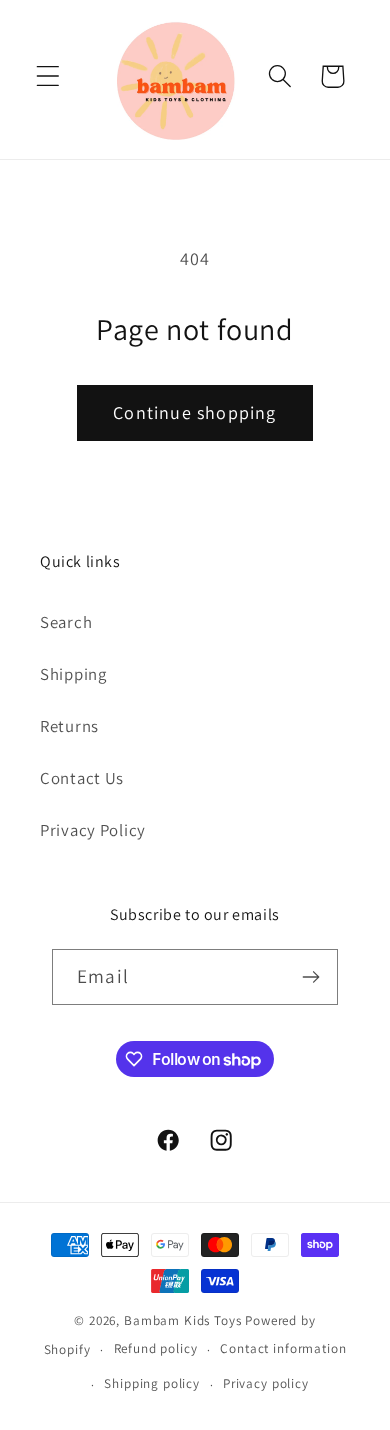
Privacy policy (266, 1383)
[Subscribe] (310, 977)
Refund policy (156, 1348)
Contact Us (82, 778)
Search (66, 622)
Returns (69, 726)
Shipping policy (152, 1383)
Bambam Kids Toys (184, 1320)
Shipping (73, 674)
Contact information (283, 1348)
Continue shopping (194, 412)
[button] (48, 76)
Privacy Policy (93, 830)
